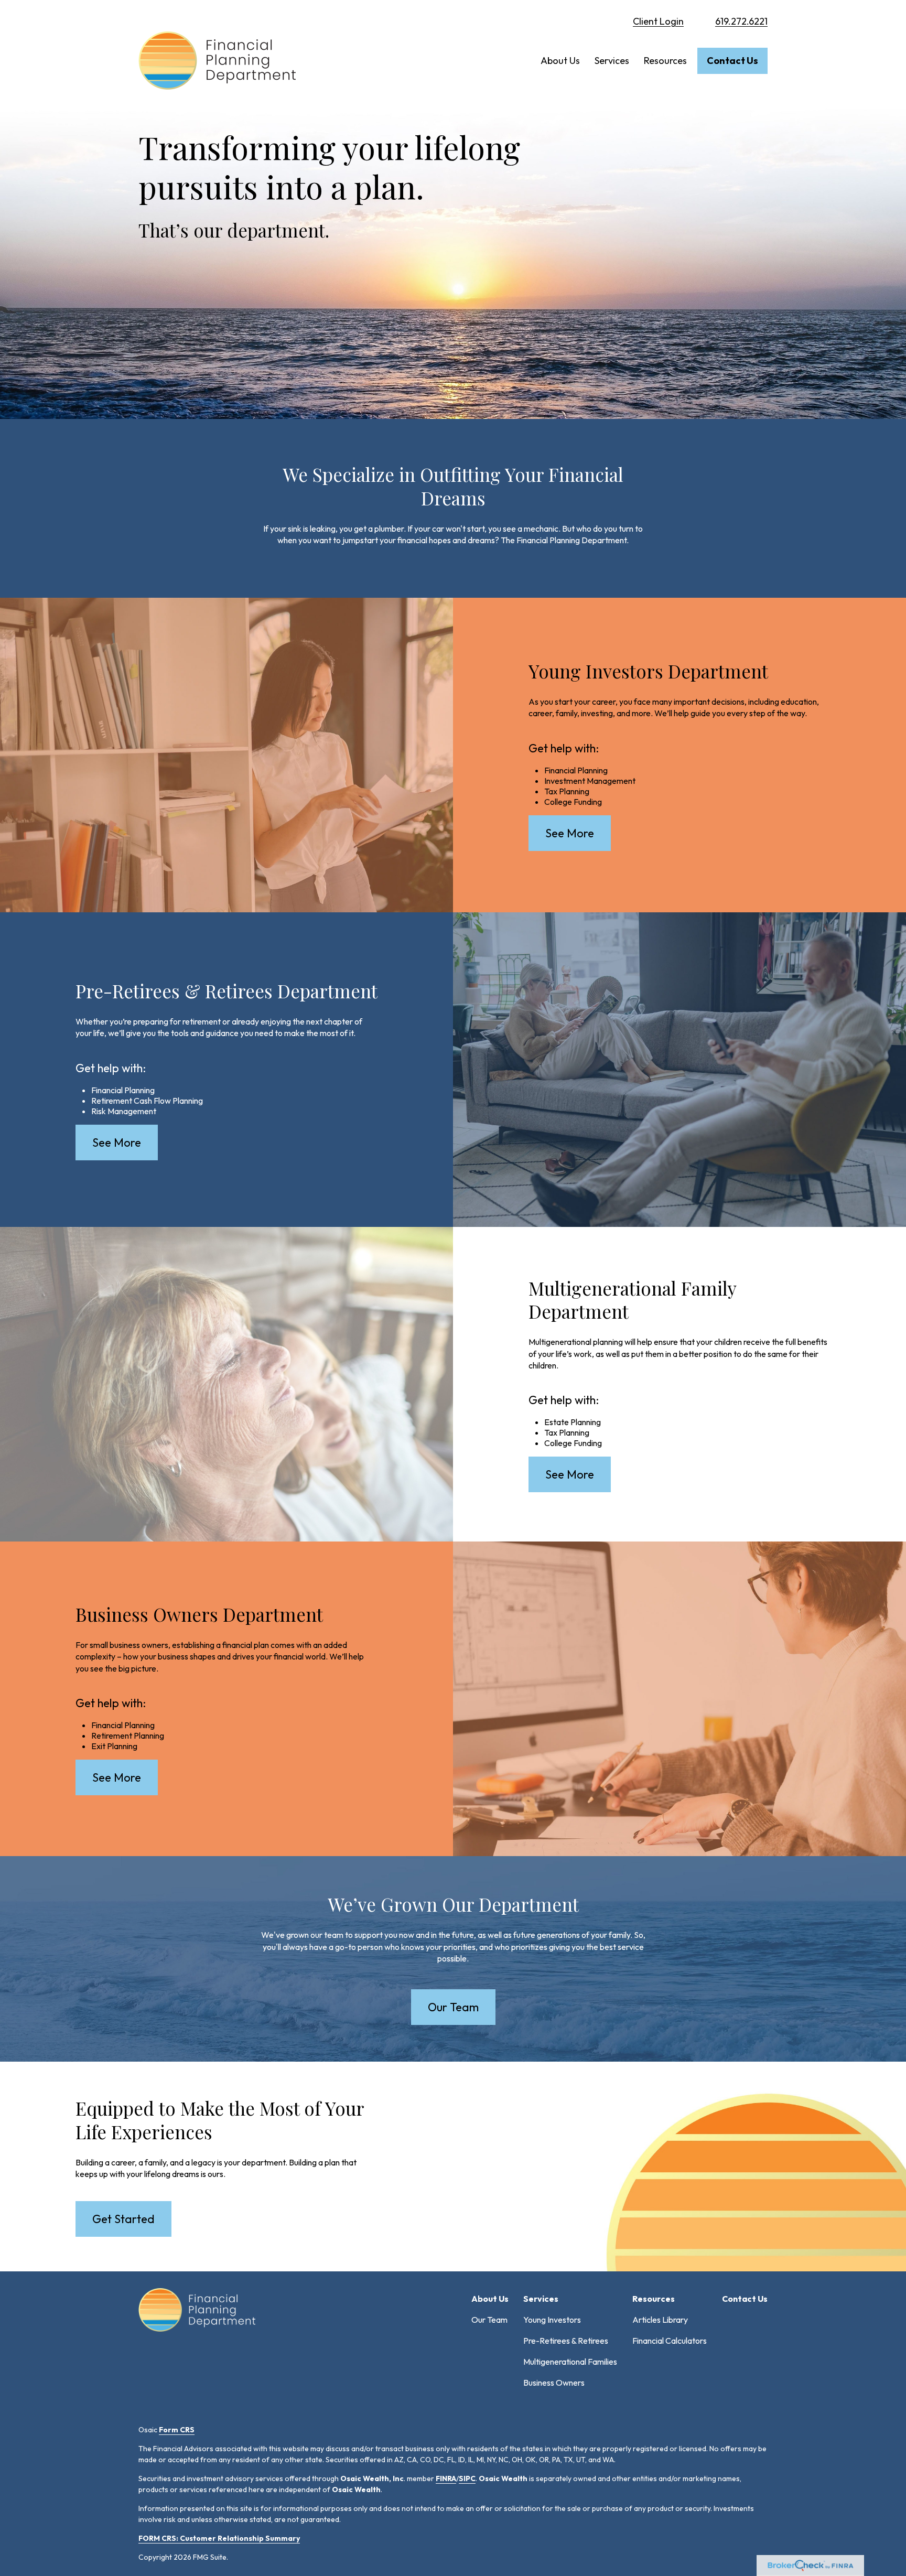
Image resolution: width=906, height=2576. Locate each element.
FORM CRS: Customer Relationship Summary (219, 2538)
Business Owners (554, 2383)
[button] (560, 61)
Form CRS (177, 2430)
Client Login (658, 21)
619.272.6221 (741, 21)
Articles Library (660, 2320)
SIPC (467, 2478)
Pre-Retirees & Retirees (566, 2341)
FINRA (446, 2478)
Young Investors (552, 2320)
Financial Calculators (670, 2341)
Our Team (489, 2320)
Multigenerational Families (570, 2362)
